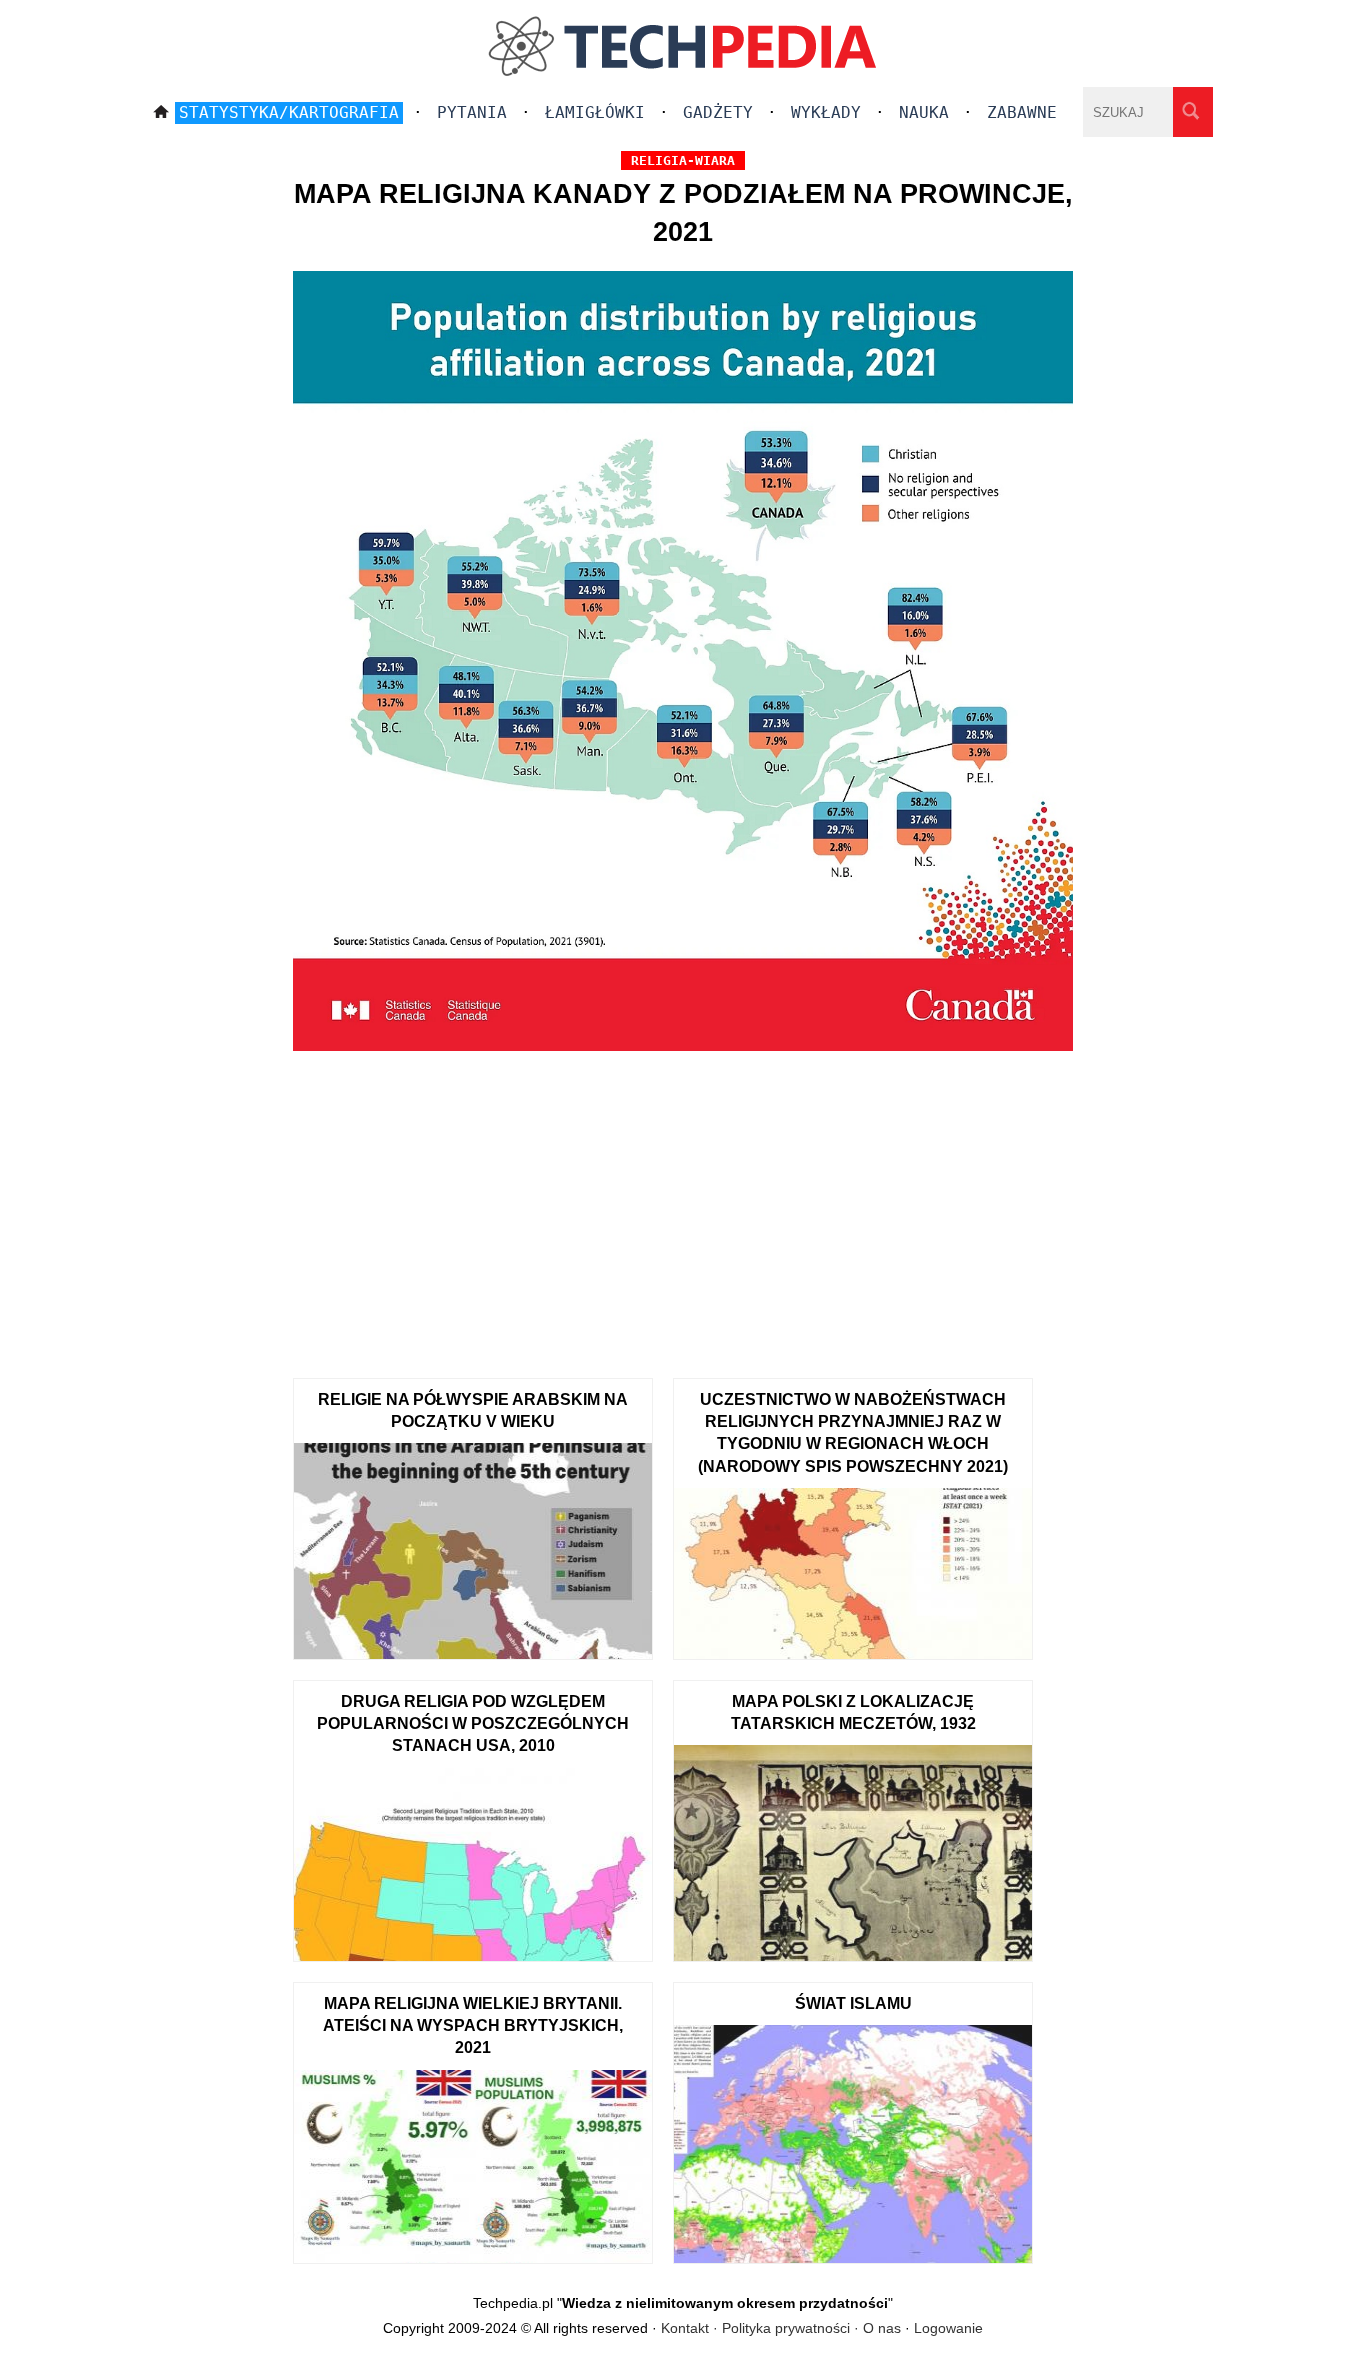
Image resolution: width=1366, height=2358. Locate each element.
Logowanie (948, 2328)
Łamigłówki (595, 112)
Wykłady (826, 112)
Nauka (924, 112)
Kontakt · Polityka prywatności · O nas (781, 2328)
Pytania (472, 112)
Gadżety (718, 112)
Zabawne (1022, 112)
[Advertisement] (683, 1208)
